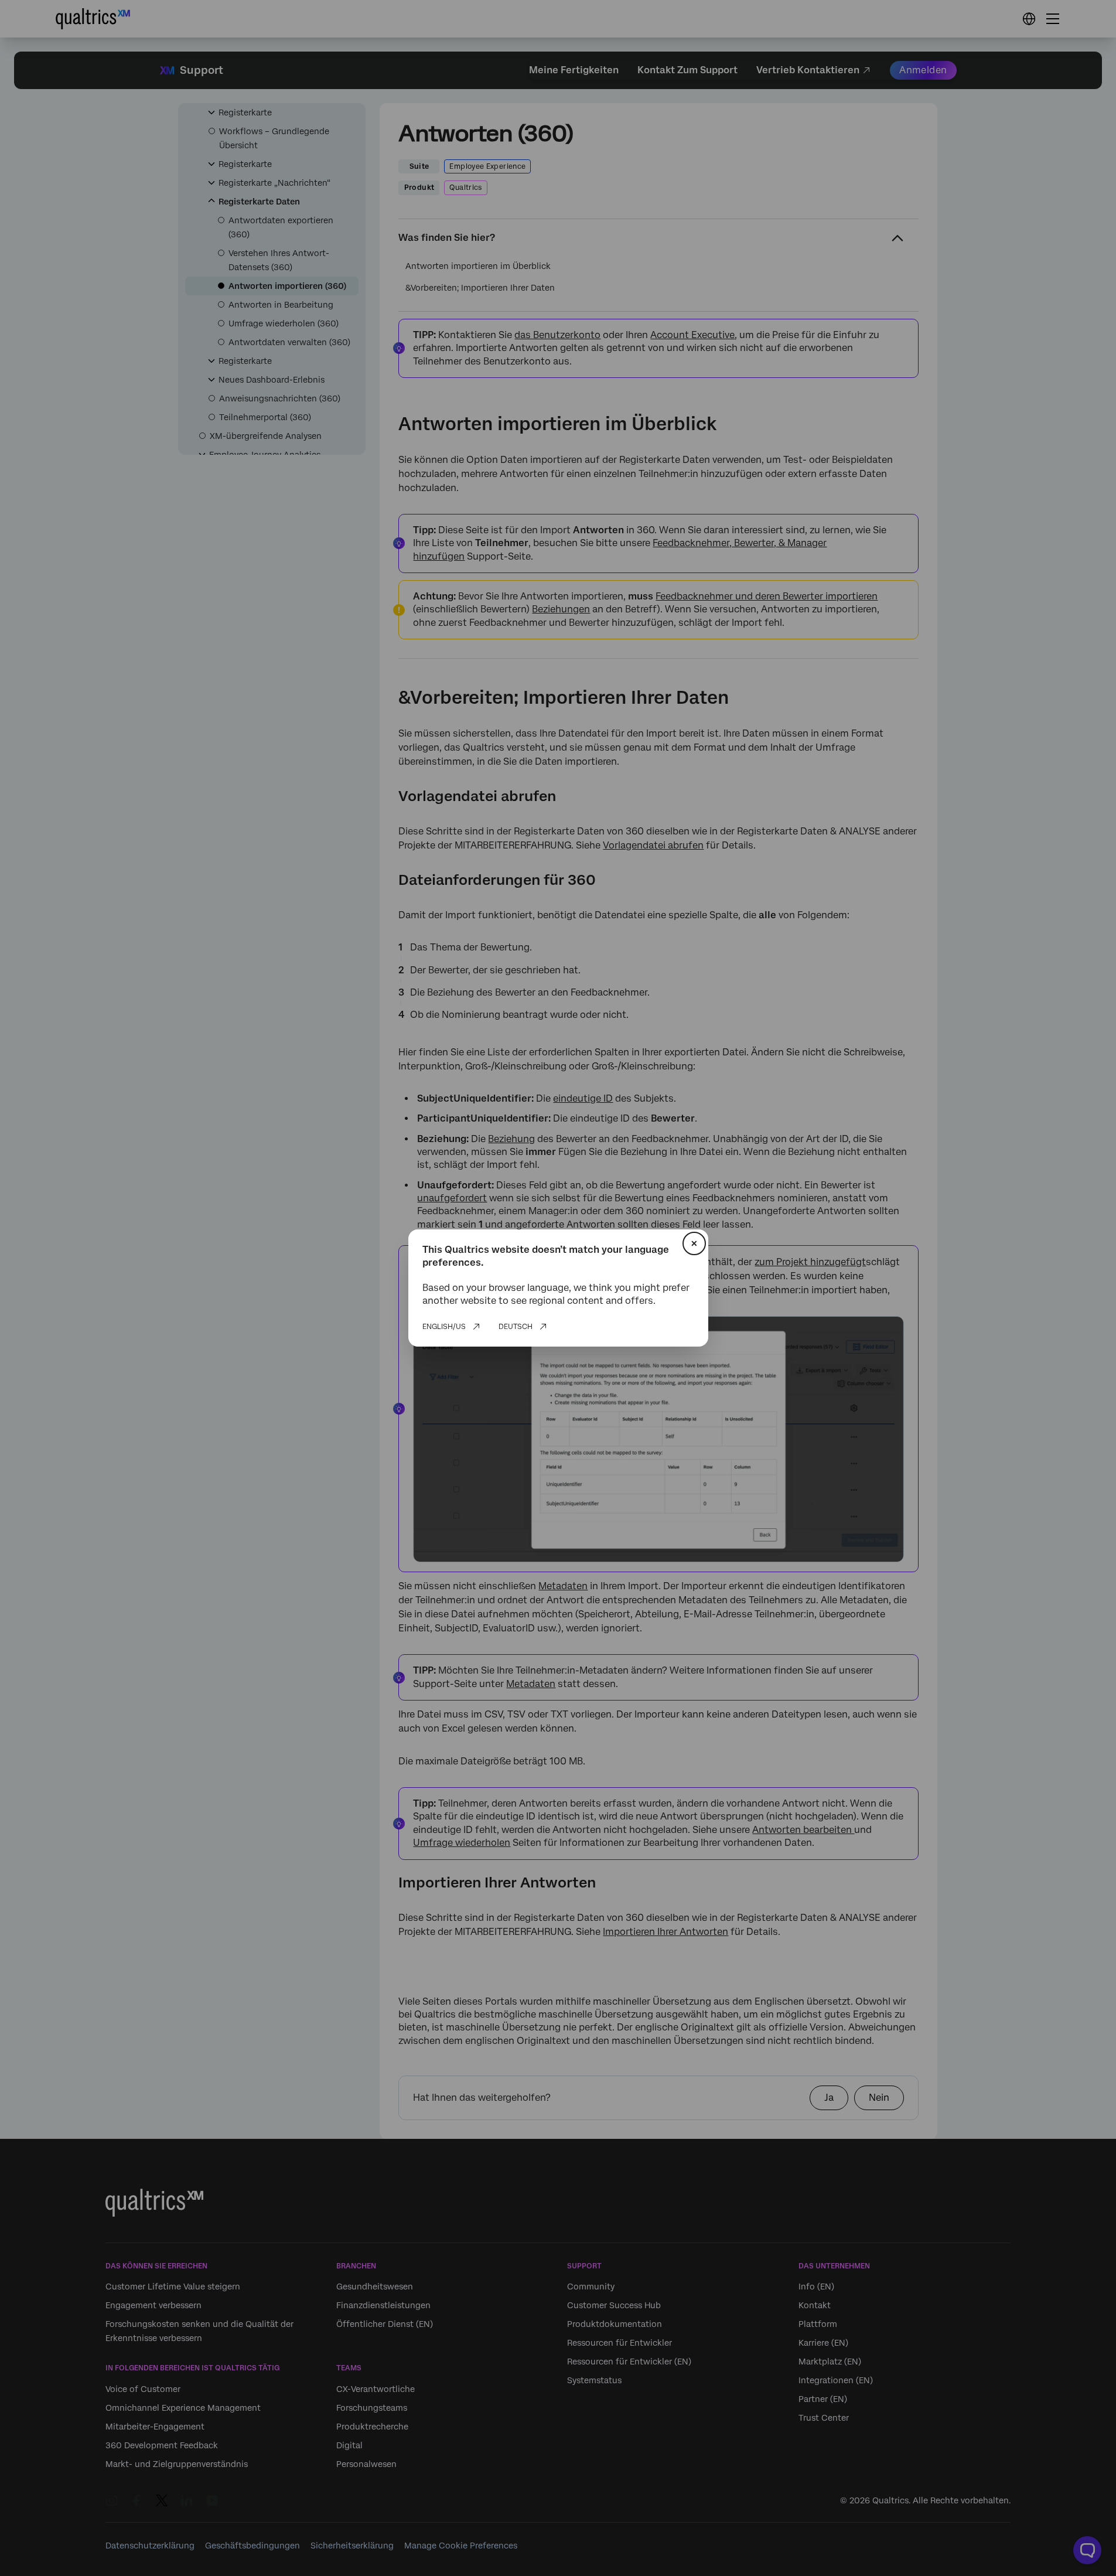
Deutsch (516, 1327)
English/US (444, 1327)
